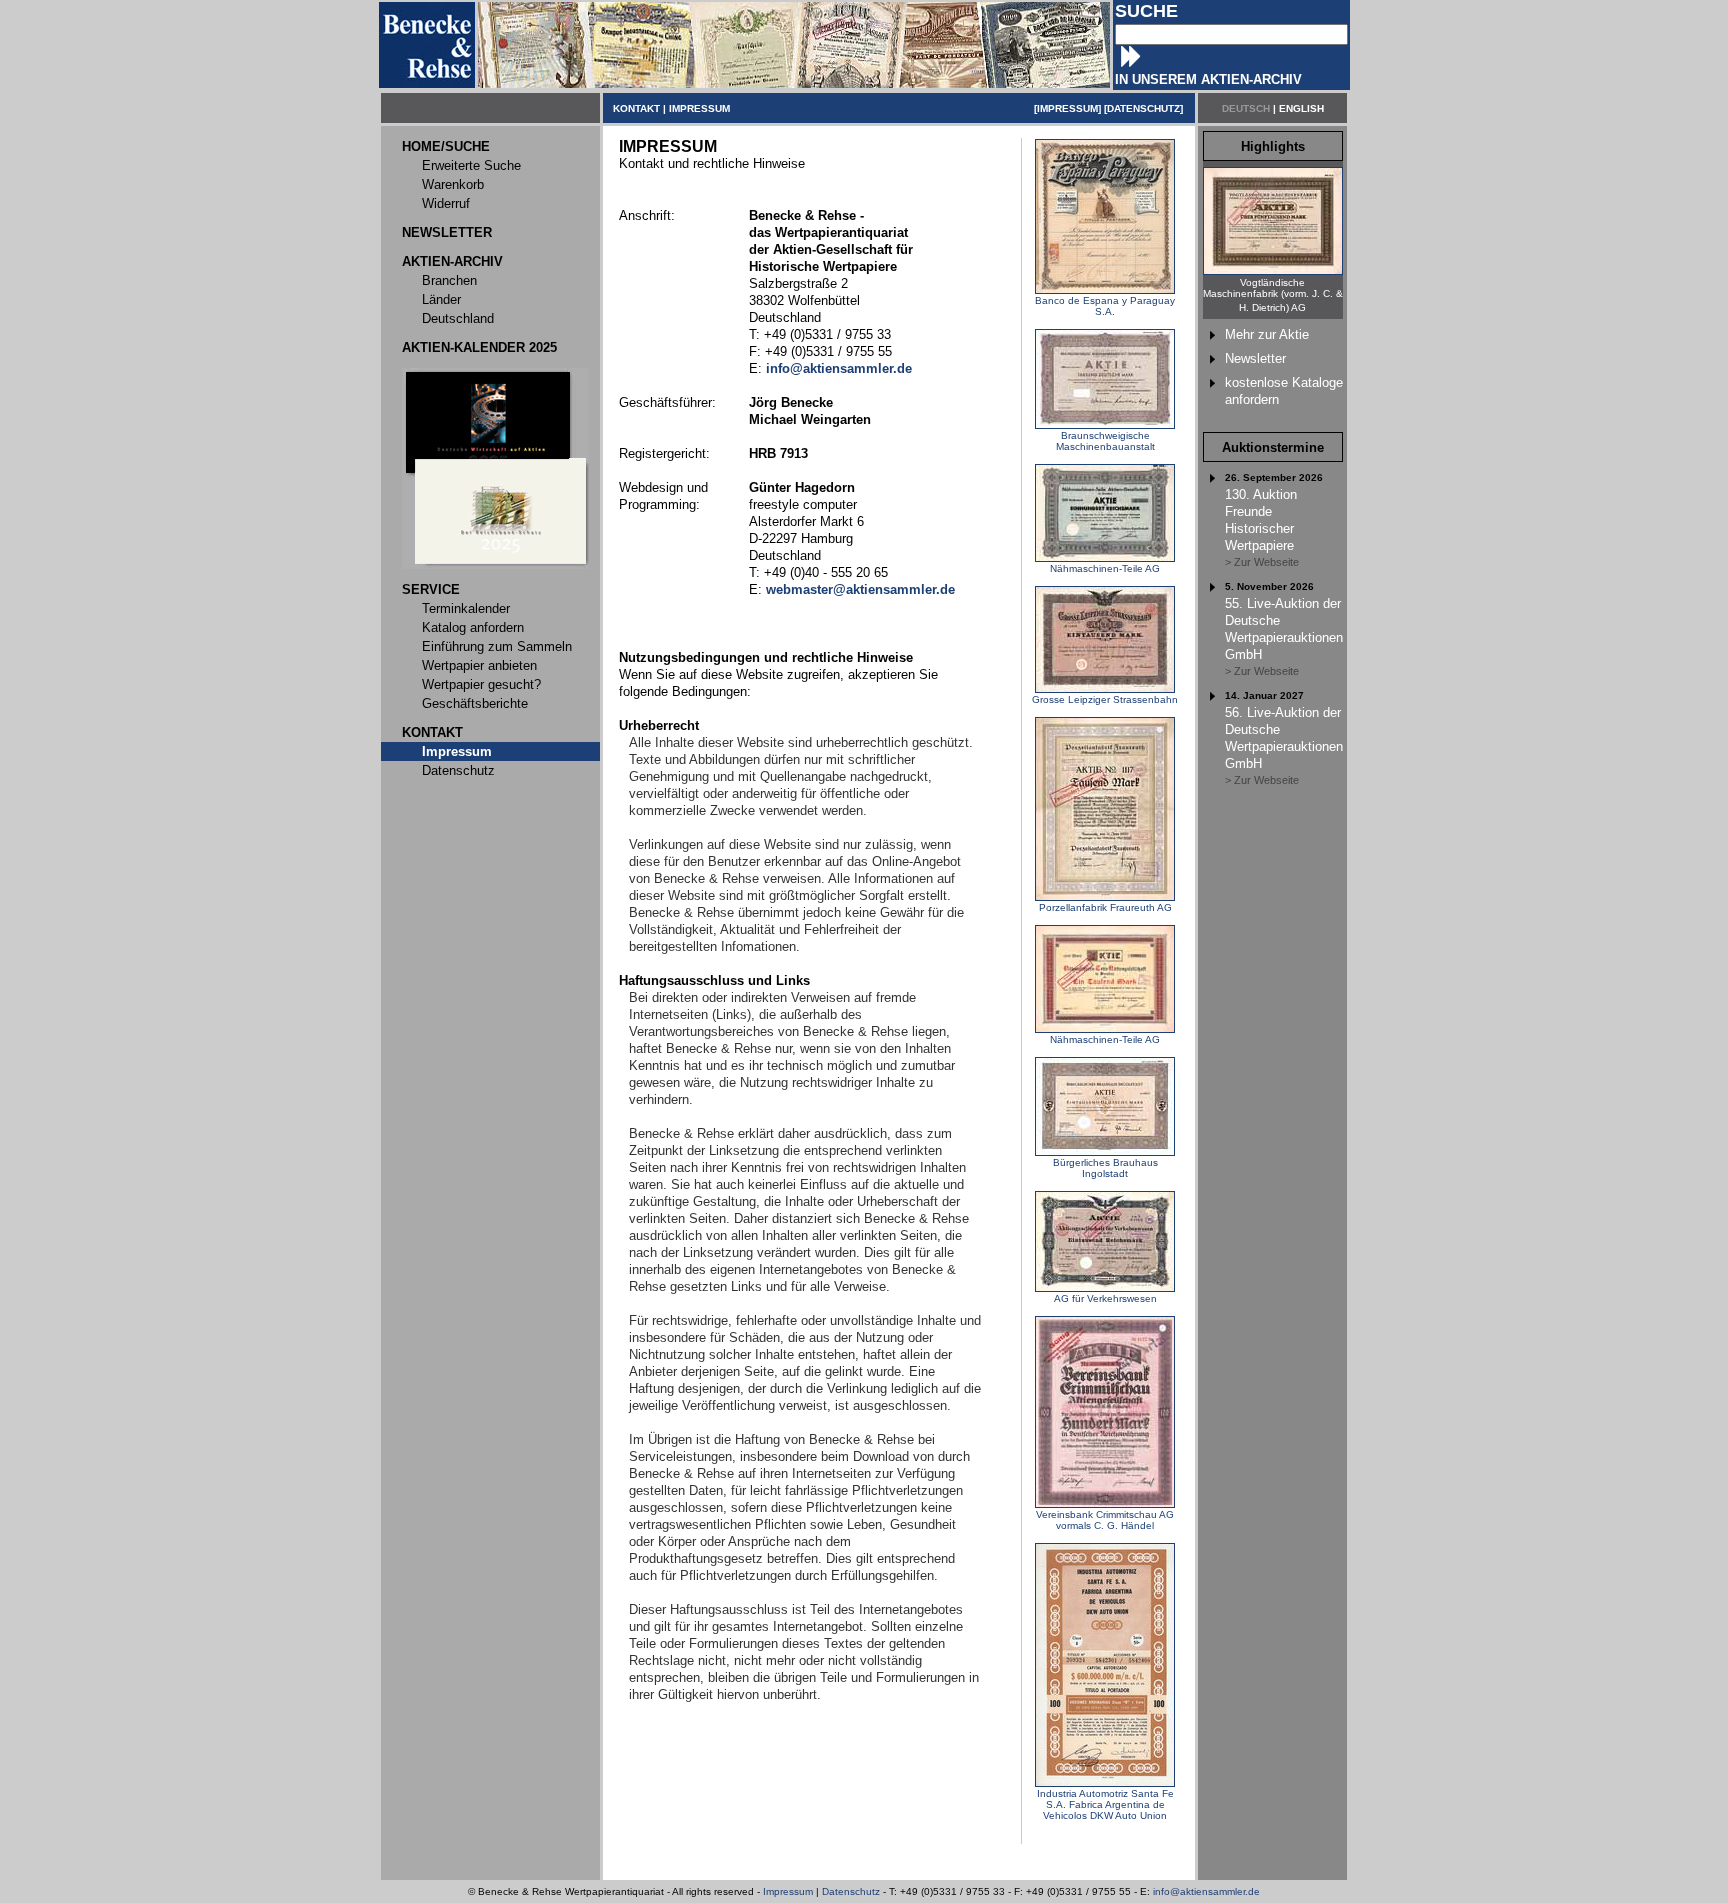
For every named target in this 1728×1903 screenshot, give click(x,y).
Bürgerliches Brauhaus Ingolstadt (1105, 1168)
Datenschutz (851, 1891)
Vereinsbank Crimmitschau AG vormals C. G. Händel (1105, 1520)
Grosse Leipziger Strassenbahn (1105, 699)
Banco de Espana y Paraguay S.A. (1105, 306)
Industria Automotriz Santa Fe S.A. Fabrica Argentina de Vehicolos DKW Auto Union (1105, 1804)
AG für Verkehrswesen (1105, 1298)
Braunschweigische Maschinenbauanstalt (1105, 441)
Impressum (788, 1891)
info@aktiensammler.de (1206, 1891)
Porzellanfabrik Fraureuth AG (1105, 907)
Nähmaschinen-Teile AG (1105, 568)
